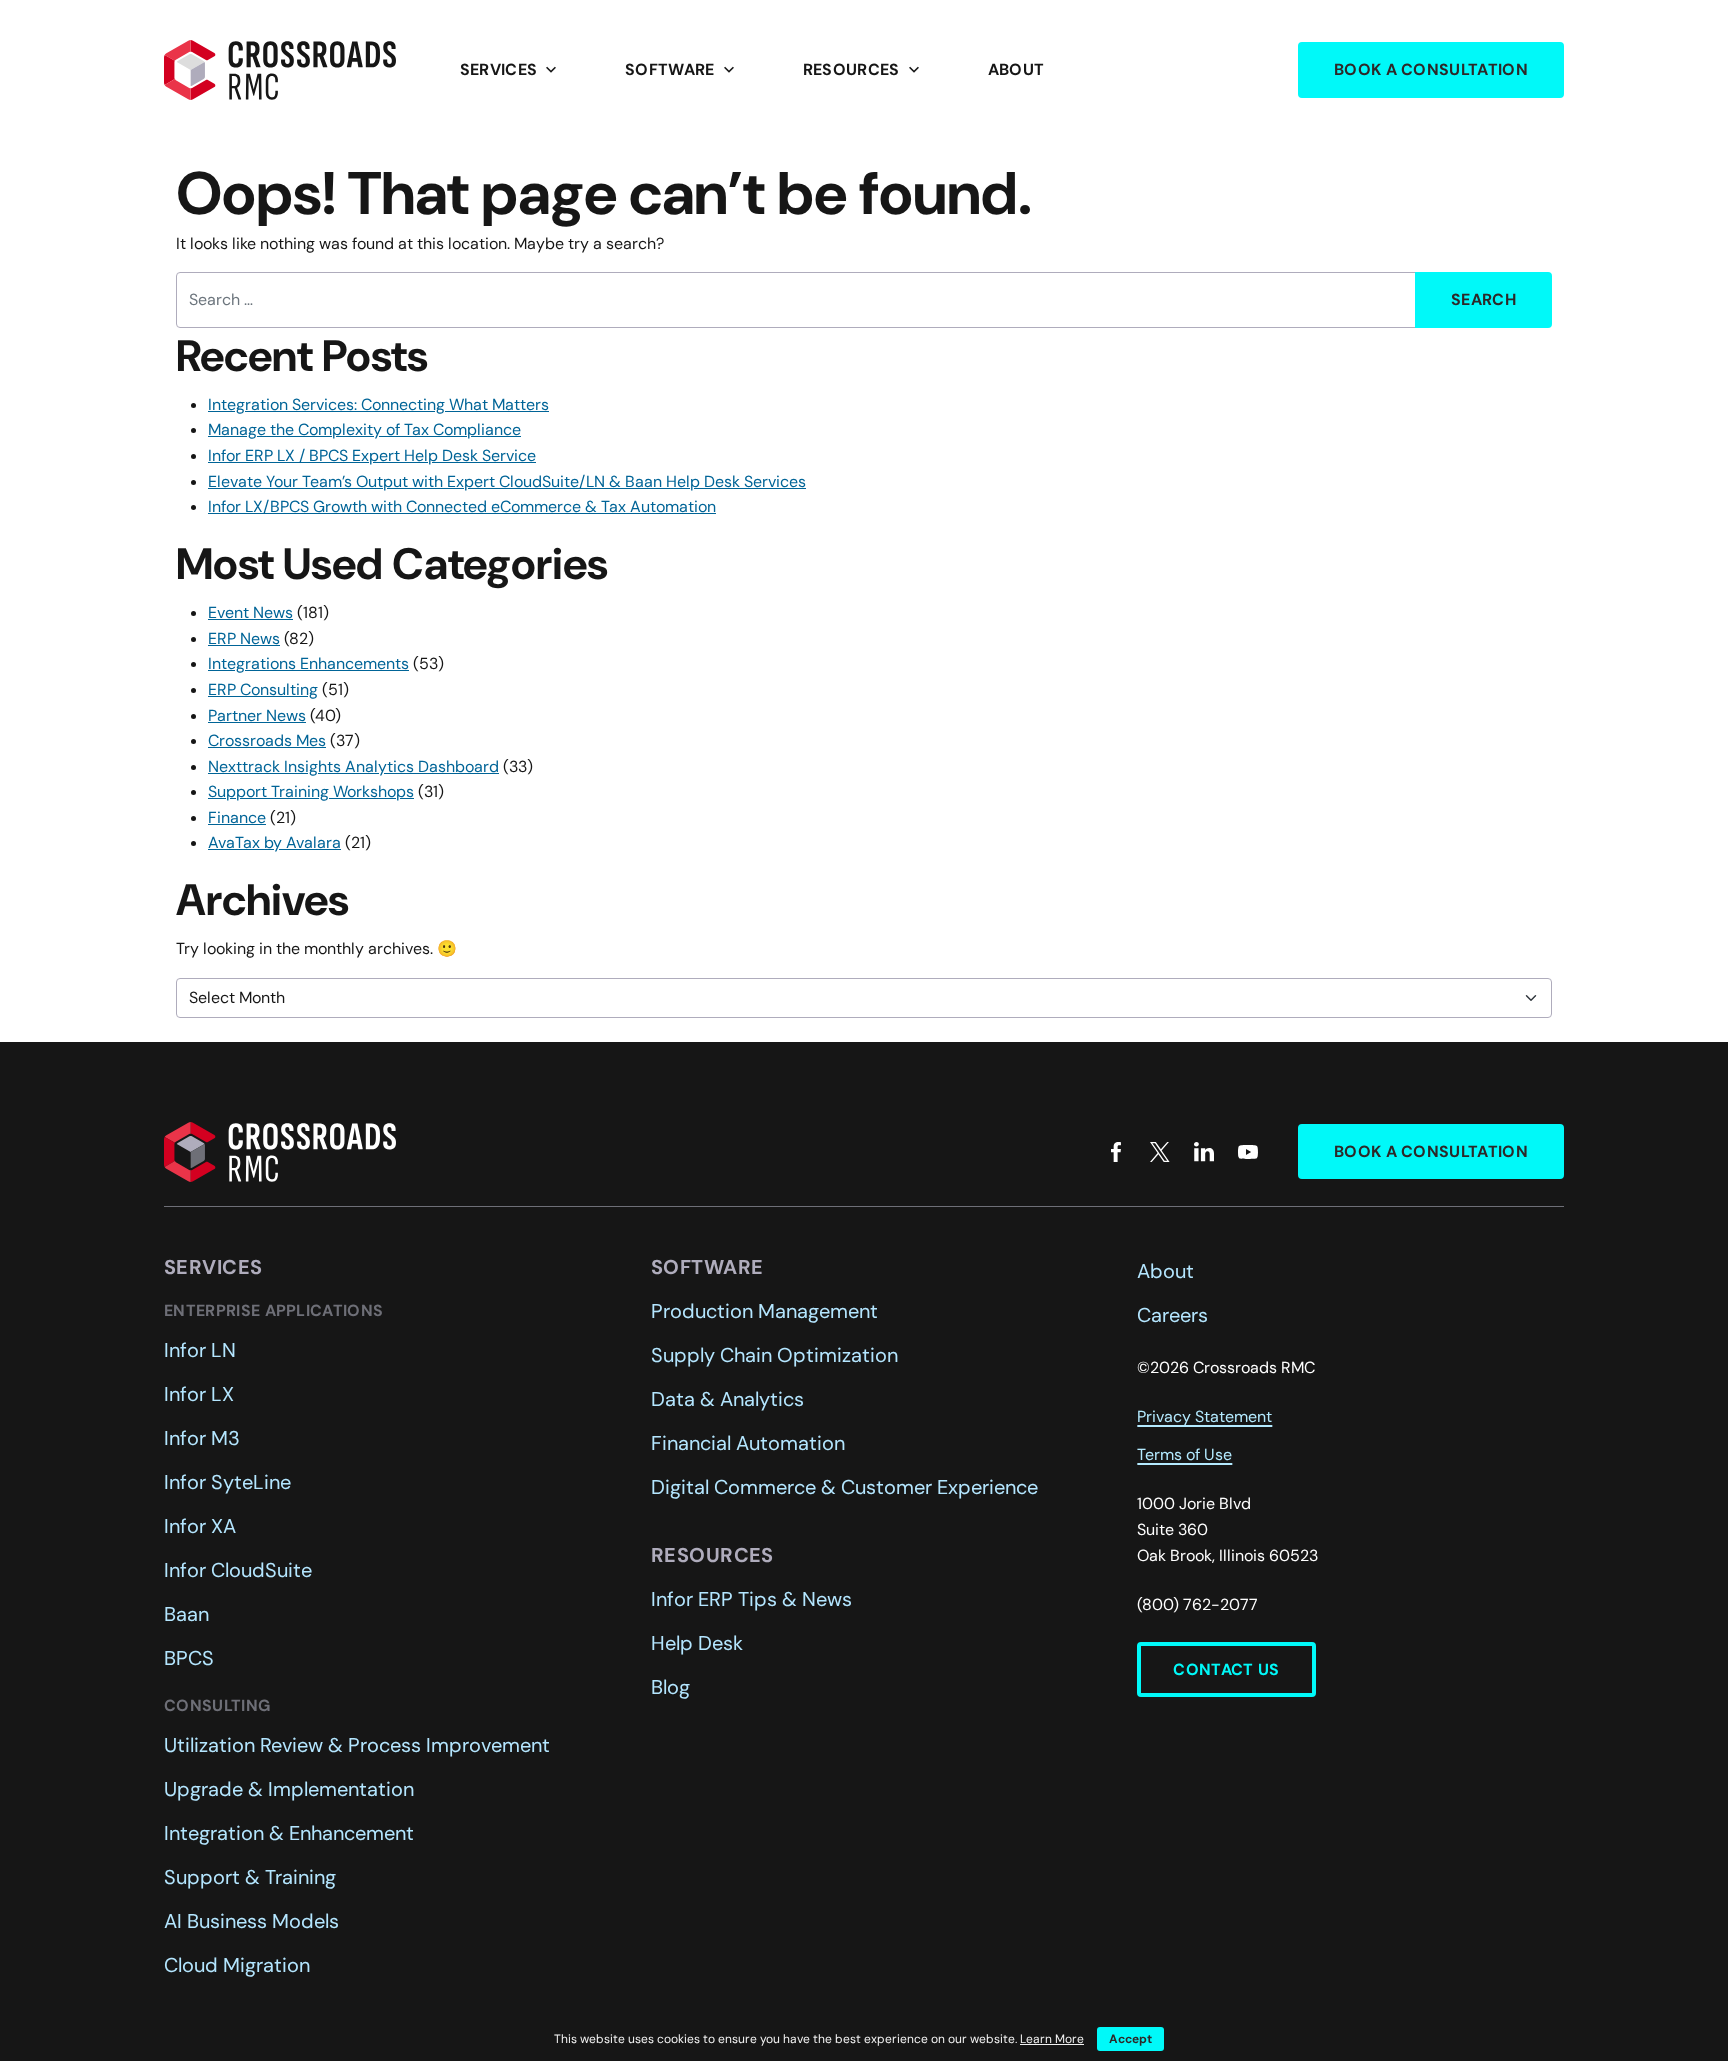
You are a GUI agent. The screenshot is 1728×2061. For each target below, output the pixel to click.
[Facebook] (1116, 1152)
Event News (250, 612)
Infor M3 (202, 1438)
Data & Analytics (727, 1399)
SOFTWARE (682, 70)
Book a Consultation (1431, 69)
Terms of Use (1184, 1454)
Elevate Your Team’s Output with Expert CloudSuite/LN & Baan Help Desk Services (507, 481)
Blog (670, 1687)
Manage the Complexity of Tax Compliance (364, 429)
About (1016, 69)
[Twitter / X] (1160, 1152)
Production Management (764, 1311)
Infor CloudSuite (238, 1570)
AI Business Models (251, 1921)
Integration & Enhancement (289, 1833)
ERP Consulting (263, 689)
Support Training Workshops (311, 791)
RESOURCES (863, 70)
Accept (1130, 2039)
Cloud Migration (237, 1965)
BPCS (189, 1658)
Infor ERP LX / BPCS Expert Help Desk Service (372, 455)
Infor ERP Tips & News (751, 1599)
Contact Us (1226, 1669)
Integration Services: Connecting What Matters (378, 404)
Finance (237, 817)
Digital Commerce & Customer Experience (844, 1487)
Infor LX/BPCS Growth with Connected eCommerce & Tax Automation (462, 506)
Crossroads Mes (267, 740)
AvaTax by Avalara (274, 842)
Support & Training (250, 1877)
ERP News (244, 638)
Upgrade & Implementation (289, 1789)
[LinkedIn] (1204, 1152)
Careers (1172, 1315)
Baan (186, 1614)
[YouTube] (1248, 1152)
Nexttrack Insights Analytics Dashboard (353, 766)
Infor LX (199, 1394)
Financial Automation (748, 1443)
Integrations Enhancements (308, 663)
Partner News (257, 715)
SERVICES (511, 70)
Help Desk (697, 1643)
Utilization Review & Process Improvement (357, 1745)
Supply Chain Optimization (774, 1355)
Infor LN (200, 1350)
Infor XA (200, 1526)
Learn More (1052, 2039)
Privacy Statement (1204, 1416)
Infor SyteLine (227, 1482)
